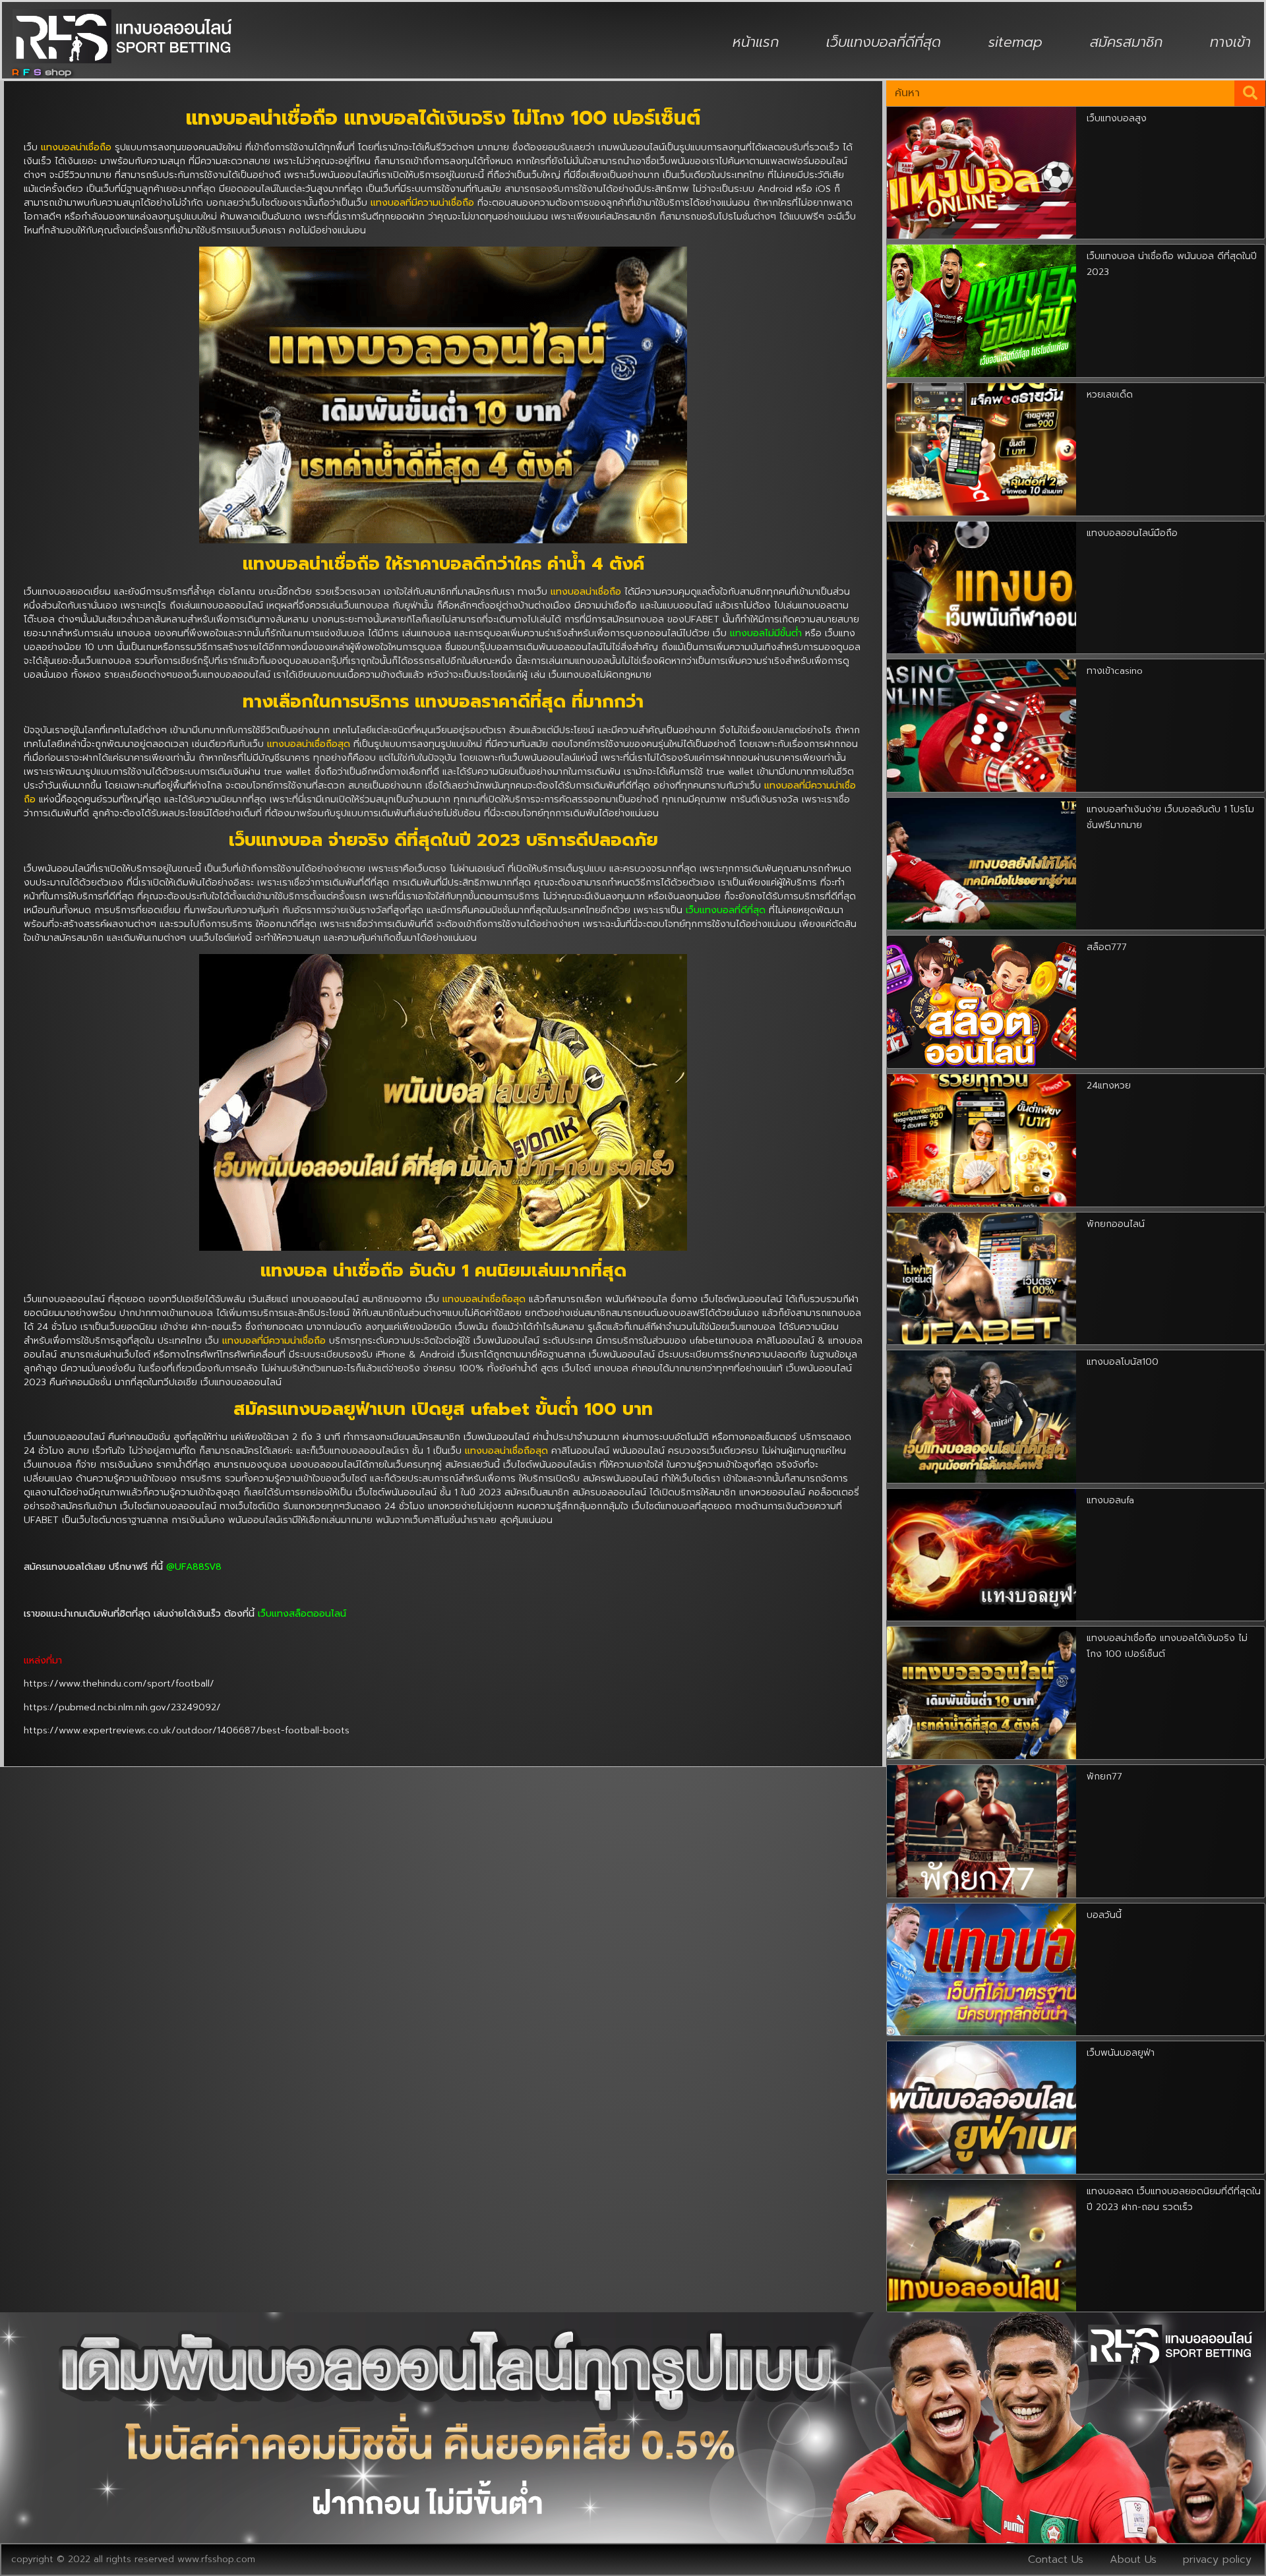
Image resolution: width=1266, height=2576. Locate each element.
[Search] (1250, 93)
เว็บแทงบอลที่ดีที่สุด (884, 42)
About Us (1133, 2560)
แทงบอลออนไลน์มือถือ (1132, 533)
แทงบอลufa (1110, 1500)
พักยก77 (1104, 1777)
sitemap (1015, 42)
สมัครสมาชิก (1126, 42)
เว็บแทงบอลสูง (1117, 118)
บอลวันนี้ (1104, 1915)
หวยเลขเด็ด (1110, 395)
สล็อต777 (1107, 947)
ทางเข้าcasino (1115, 671)
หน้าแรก (756, 42)
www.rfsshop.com (216, 2559)
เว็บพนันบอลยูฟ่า (1121, 2053)
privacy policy (1217, 2560)
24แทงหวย (1109, 1086)
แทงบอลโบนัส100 (1123, 1362)
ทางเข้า (1230, 42)
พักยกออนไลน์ (1116, 1224)
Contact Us (1056, 2560)
